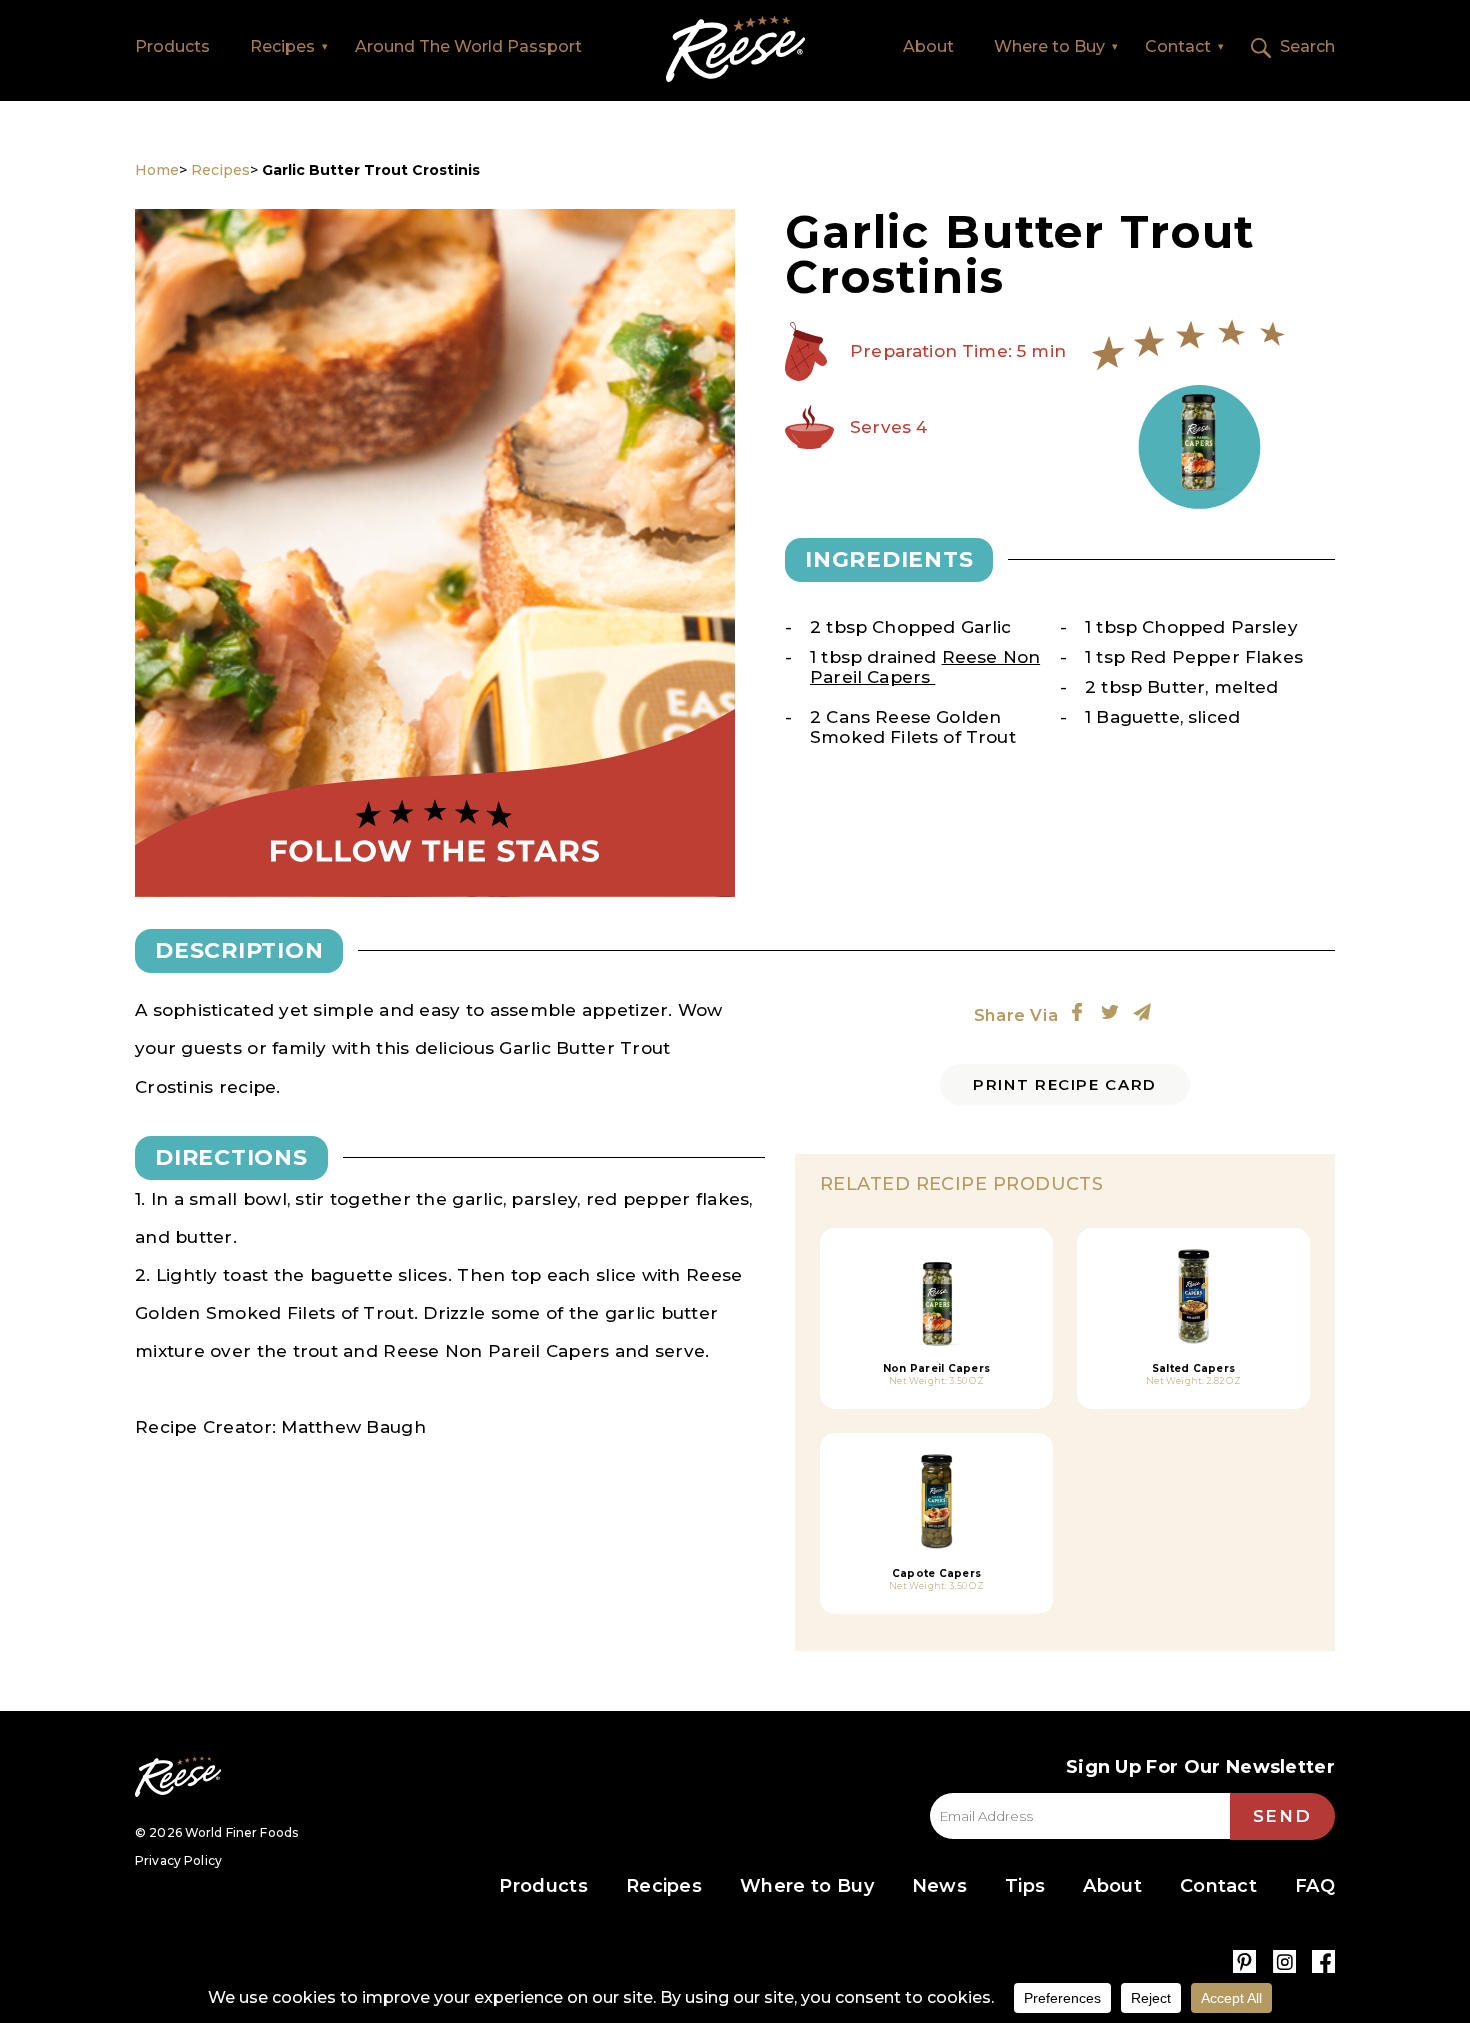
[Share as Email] (1142, 1012)
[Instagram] (1284, 1961)
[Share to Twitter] (1110, 1012)
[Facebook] (1323, 1961)
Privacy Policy (178, 1860)
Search (1307, 46)
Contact (1178, 46)
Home (735, 49)
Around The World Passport (468, 46)
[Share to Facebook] (1077, 1012)
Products (172, 46)
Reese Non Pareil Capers (925, 667)
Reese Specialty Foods (178, 1776)
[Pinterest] (1244, 1961)
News (939, 1886)
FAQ (1315, 1886)
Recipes (282, 46)
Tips (1025, 1886)
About (928, 46)
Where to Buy (1049, 46)
